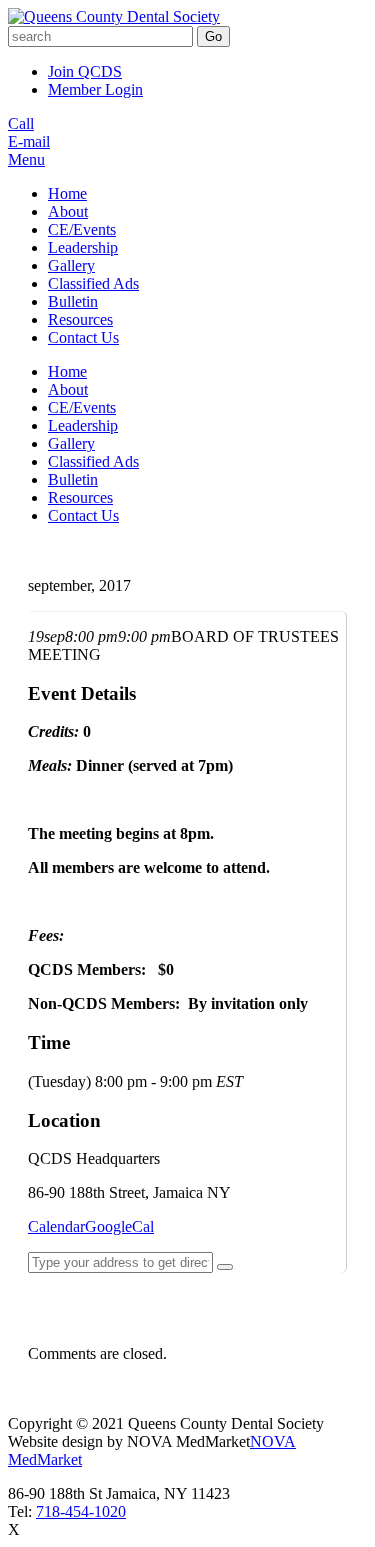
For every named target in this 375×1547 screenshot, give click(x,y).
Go (213, 36)
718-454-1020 (81, 1511)
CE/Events (82, 229)
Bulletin (73, 301)
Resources (80, 319)
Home (67, 193)
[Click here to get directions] (225, 1267)
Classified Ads (93, 283)
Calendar (56, 1226)
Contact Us (83, 337)
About (68, 211)
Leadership (83, 247)
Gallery (71, 265)
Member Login (95, 89)
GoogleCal (119, 1226)
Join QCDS (85, 71)
